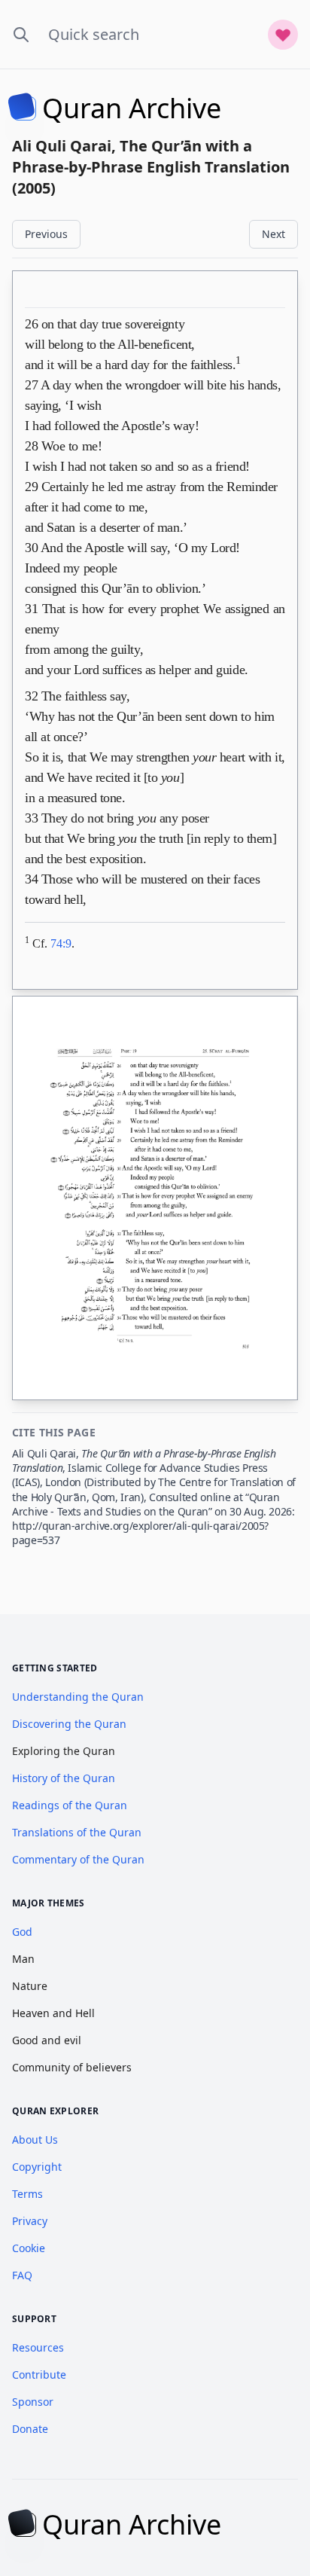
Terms (27, 2194)
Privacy (30, 2221)
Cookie (29, 2248)
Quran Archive (132, 108)
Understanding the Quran (78, 1697)
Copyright (37, 2167)
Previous (46, 234)
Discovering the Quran (69, 1724)
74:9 (61, 943)
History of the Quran (64, 1778)
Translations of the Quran (77, 1832)
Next (274, 234)
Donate (30, 2429)
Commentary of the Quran (78, 1859)
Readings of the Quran (70, 1805)
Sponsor (33, 2402)
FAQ (22, 2275)
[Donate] (283, 35)
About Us (35, 2140)
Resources (38, 2347)
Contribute (39, 2375)
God (22, 1932)
